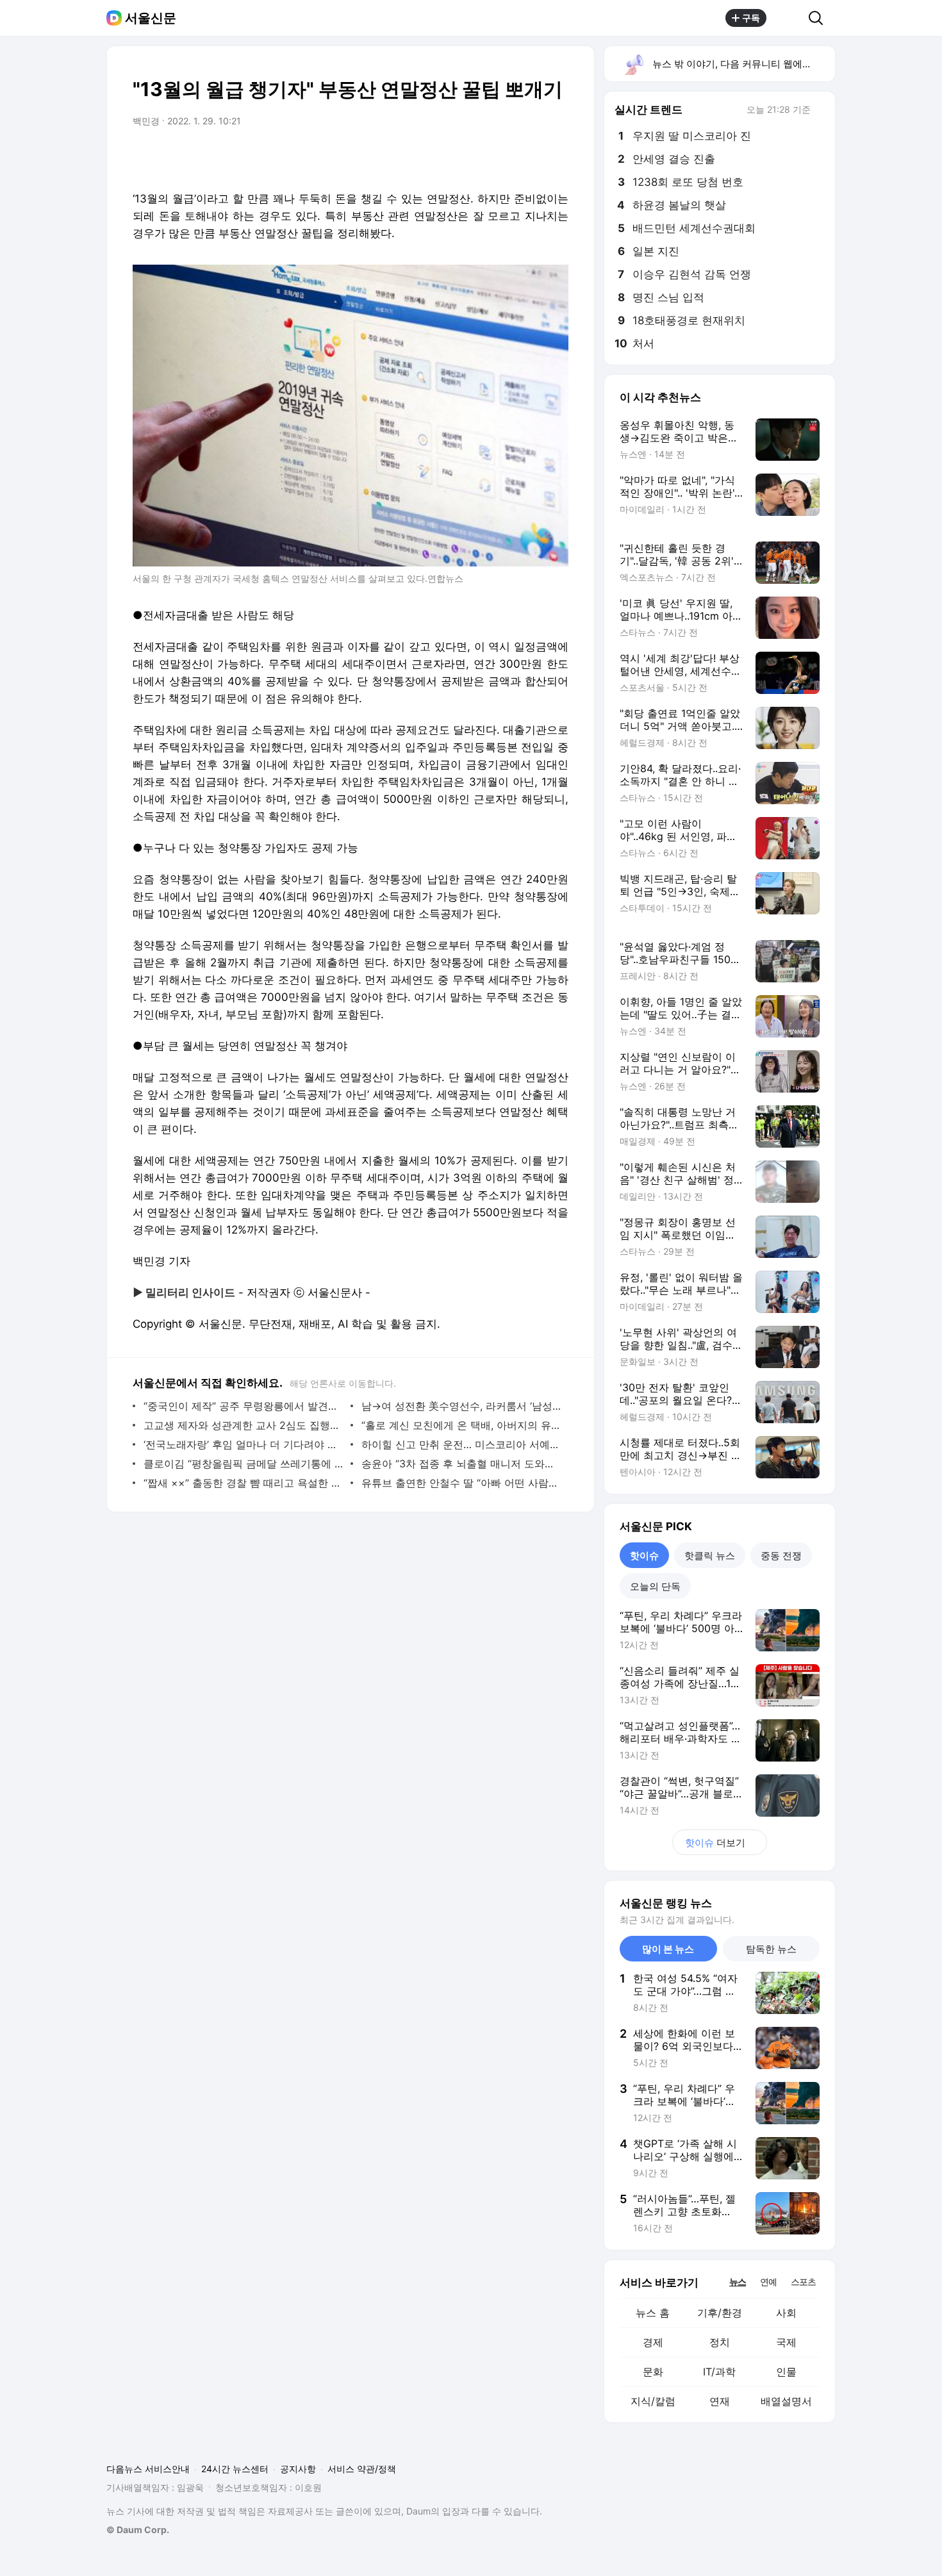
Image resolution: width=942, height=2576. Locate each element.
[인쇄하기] (556, 157)
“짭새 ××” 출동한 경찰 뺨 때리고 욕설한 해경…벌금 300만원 (244, 1483)
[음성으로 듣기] (479, 157)
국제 (786, 2342)
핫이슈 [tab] (644, 1556)
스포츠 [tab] (803, 2282)
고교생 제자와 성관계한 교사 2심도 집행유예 (244, 1425)
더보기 (715, 1843)
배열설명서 (786, 2401)
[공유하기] (788, 18)
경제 (653, 2342)
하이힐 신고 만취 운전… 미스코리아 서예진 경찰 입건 (462, 1444)
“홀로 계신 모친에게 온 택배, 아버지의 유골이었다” (462, 1425)
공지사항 (298, 2469)
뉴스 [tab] (738, 2281)
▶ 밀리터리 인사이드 (184, 1292)
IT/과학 (719, 2372)
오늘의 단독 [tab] (655, 1586)
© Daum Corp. (138, 2530)
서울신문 (151, 18)
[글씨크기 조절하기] (530, 157)
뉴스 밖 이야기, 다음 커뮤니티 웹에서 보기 (743, 64)
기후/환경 (720, 2313)
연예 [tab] (768, 2282)
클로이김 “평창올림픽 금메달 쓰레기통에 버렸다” (244, 1464)
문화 (653, 2372)
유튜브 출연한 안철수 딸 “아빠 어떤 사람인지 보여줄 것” (462, 1483)
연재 (720, 2401)
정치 (720, 2342)
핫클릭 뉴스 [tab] (710, 1556)
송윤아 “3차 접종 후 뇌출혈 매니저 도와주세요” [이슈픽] (462, 1464)
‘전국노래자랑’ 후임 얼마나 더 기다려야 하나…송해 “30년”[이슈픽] (244, 1444)
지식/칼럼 (653, 2401)
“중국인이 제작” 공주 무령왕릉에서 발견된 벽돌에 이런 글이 (244, 1406)
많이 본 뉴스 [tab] (668, 1949)
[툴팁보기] (820, 111)
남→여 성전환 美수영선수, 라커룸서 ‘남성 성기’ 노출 (462, 1406)
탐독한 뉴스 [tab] (771, 1949)
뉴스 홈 (653, 2313)
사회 (786, 2313)
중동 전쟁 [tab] (781, 1556)
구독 (751, 18)
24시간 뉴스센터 (235, 2469)
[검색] (820, 18)
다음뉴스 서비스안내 (148, 2469)
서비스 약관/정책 (362, 2469)
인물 (786, 2372)
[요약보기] (453, 157)
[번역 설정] (504, 157)
